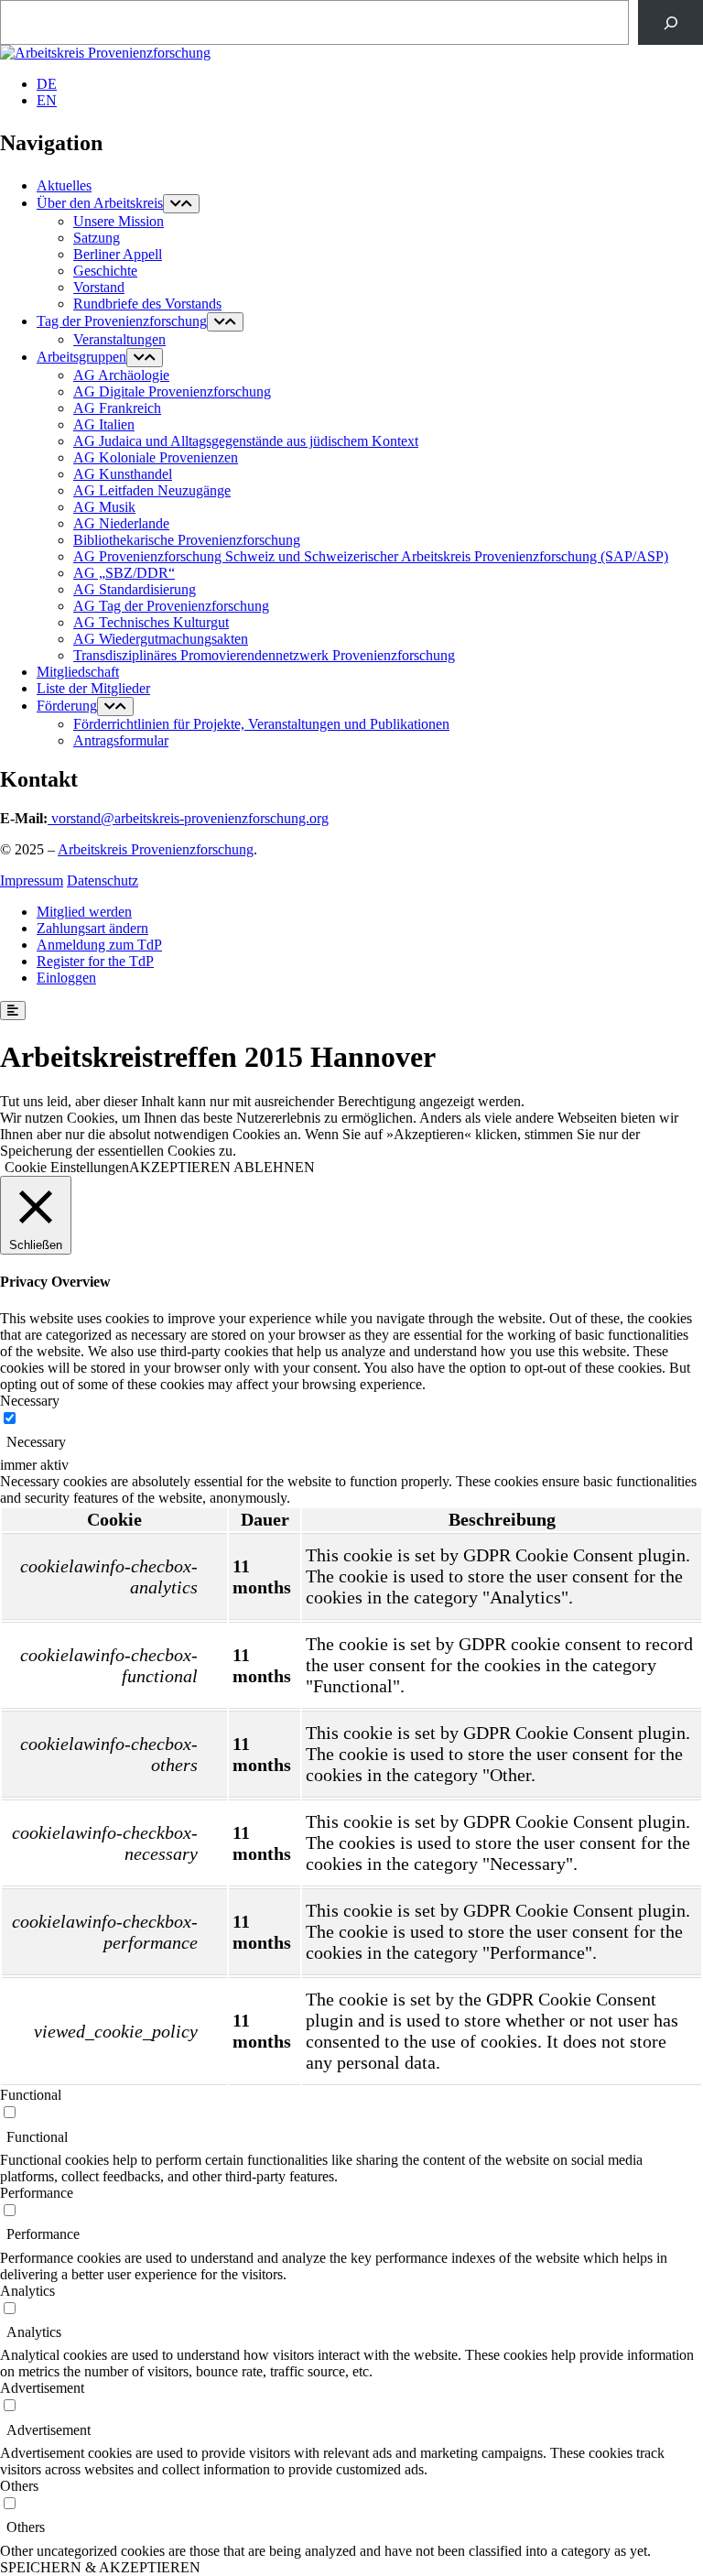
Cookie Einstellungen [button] (67, 1167)
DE (47, 84)
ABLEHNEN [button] (274, 1167)
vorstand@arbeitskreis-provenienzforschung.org (190, 818)
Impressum (32, 880)
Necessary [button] (30, 1401)
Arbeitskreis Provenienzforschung (156, 849)
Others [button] (19, 2486)
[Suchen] (671, 22)
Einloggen (66, 978)
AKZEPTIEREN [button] (180, 1167)
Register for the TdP (95, 961)
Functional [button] (31, 2095)
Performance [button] (37, 2193)
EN (47, 100)
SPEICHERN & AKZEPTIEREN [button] (100, 2567)
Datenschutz (103, 880)
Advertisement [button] (42, 2388)
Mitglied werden (84, 912)
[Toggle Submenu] (181, 204)
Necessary (36, 1442)
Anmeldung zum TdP (99, 945)
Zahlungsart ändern (92, 928)
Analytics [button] (27, 2291)
